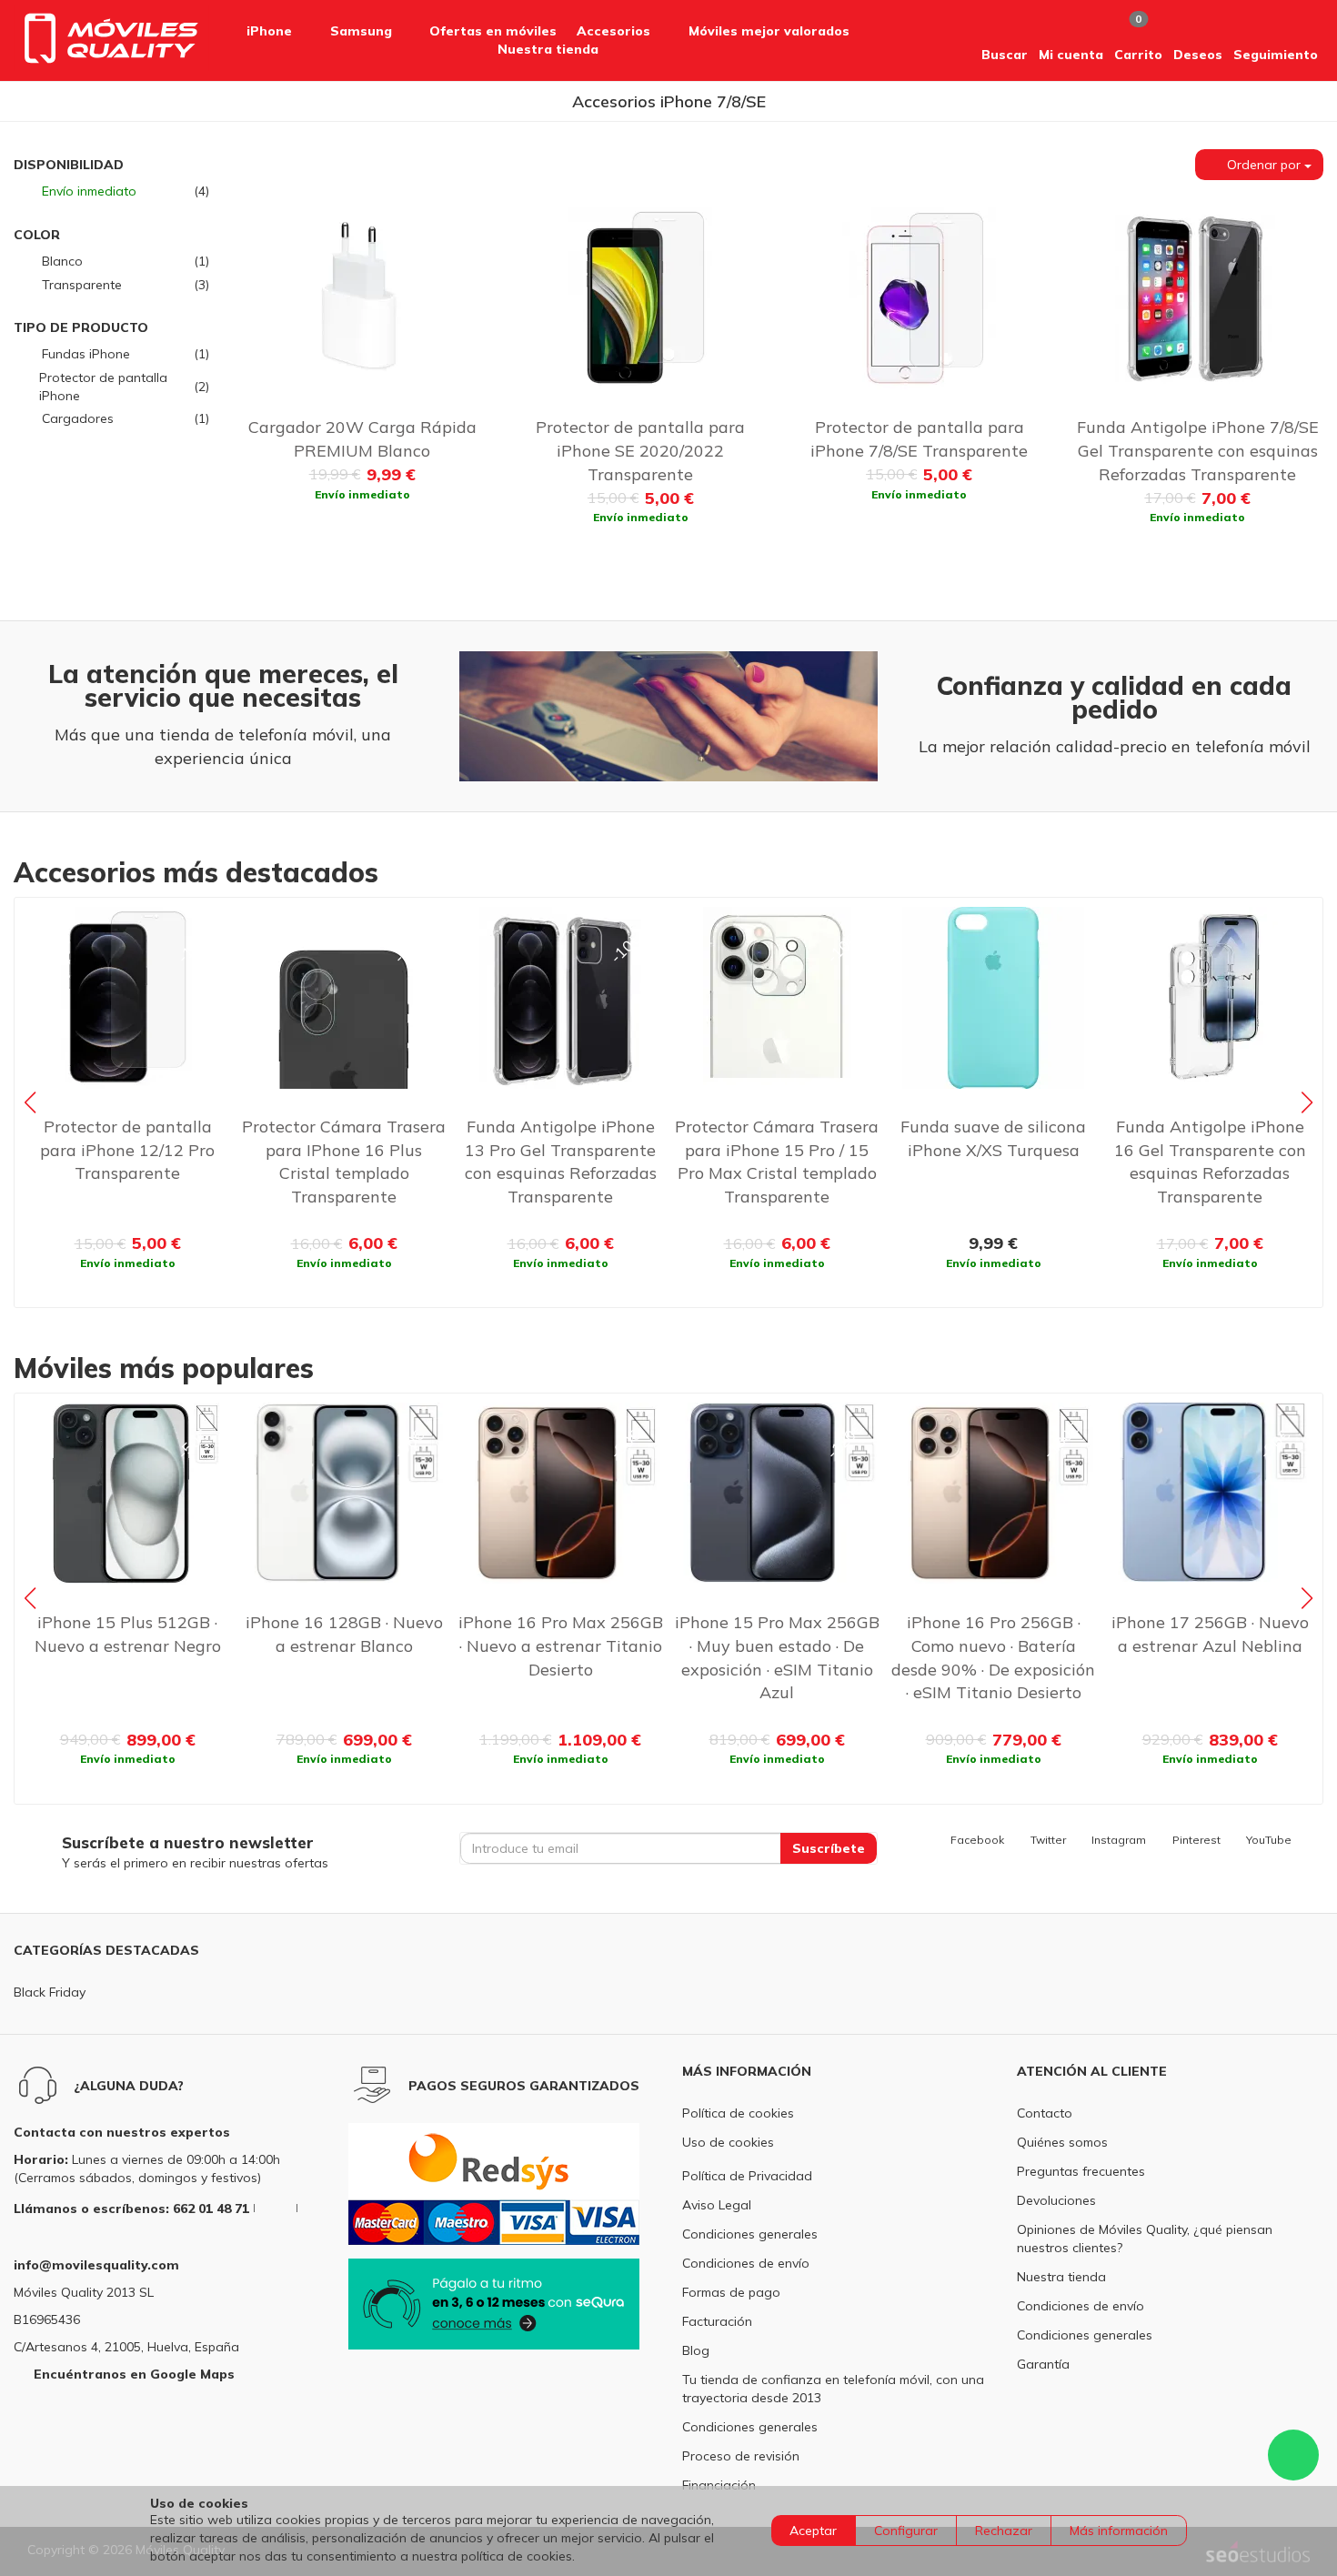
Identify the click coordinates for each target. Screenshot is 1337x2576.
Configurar (906, 2531)
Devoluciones (1056, 2200)
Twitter (1048, 1840)
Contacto (1045, 2113)
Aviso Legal (717, 2205)
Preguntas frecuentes (1081, 2171)
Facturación (717, 2321)
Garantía (1043, 2364)
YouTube (1269, 1840)
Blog (696, 2350)
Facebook (977, 1840)
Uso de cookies (728, 2142)
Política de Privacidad (747, 2176)
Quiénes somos (1062, 2142)
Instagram (1119, 1840)
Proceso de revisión (741, 2456)
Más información (1119, 2531)
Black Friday (50, 1992)
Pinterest (1196, 1840)
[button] (1005, 40)
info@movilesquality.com (96, 2265)
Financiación (719, 2485)
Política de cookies (738, 2113)
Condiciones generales (750, 2234)
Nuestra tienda (1061, 2277)
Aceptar (813, 2531)
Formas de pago (731, 2292)
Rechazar (1004, 2531)
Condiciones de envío (746, 2263)
